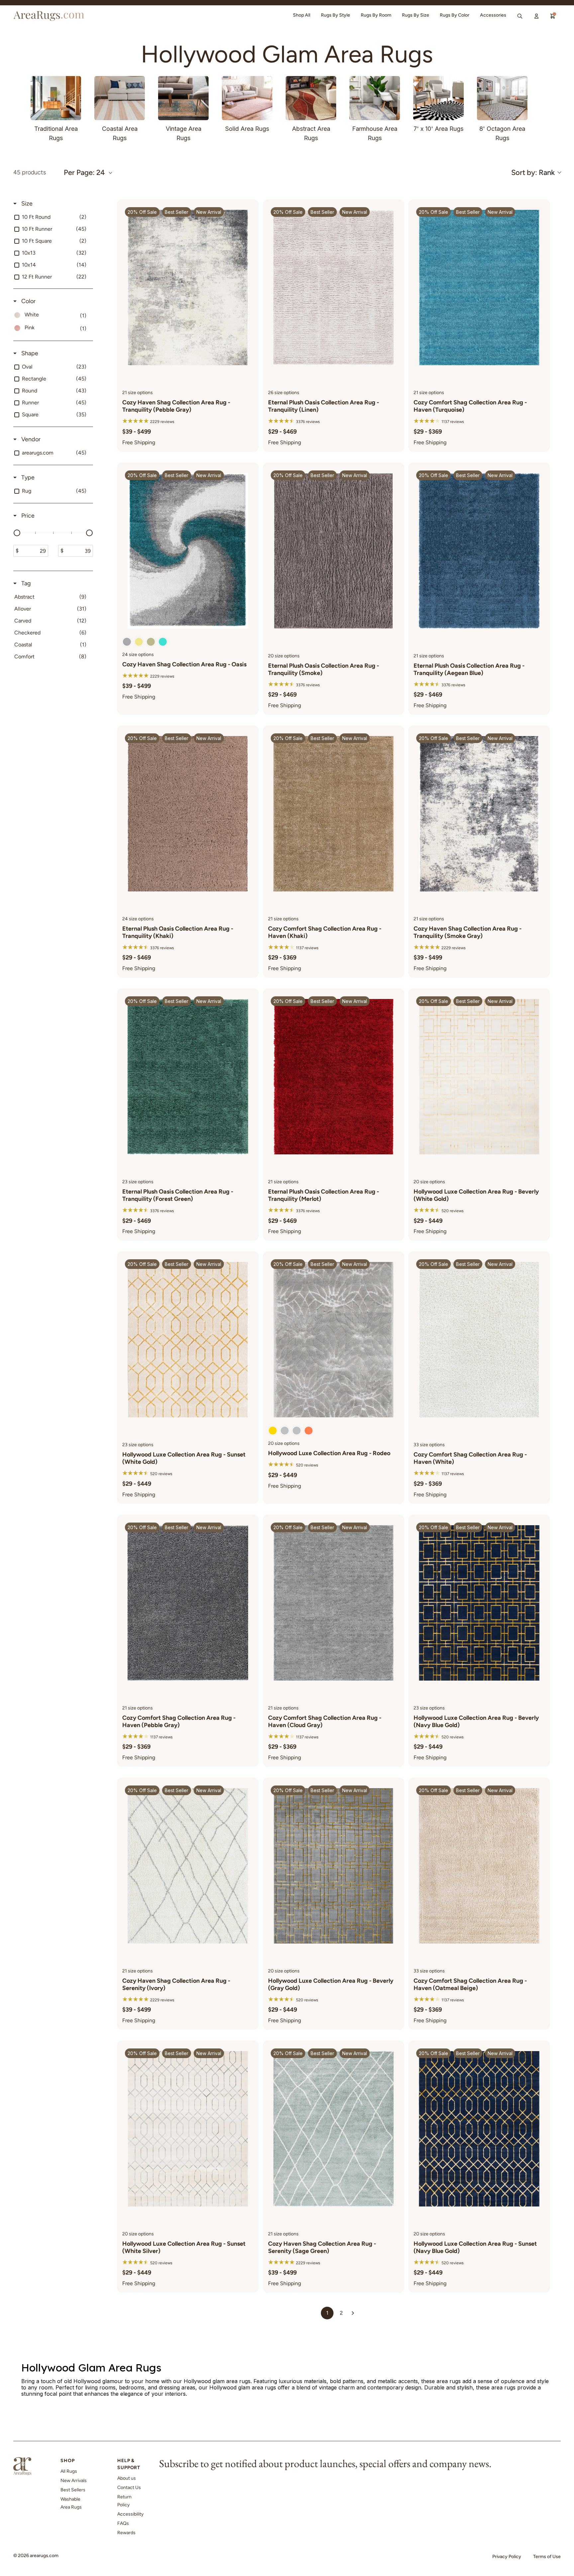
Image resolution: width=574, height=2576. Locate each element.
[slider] (17, 533)
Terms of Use (547, 2557)
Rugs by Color (455, 15)
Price (27, 516)
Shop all (302, 15)
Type (27, 477)
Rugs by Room (376, 15)
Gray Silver (297, 1431)
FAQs (123, 2523)
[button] (536, 172)
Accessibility (130, 2514)
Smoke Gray (127, 642)
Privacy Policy (507, 2557)
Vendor (30, 439)
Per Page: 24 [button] (84, 173)
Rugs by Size (416, 15)
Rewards (126, 2533)
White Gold (273, 1431)
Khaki (139, 642)
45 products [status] (30, 172)
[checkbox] (52, 217)
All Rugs (69, 2471)
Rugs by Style (335, 15)
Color (28, 301)
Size (26, 204)
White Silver (285, 1431)
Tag (25, 583)
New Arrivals (74, 2481)
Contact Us (129, 2488)
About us (127, 2478)
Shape (29, 353)
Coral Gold (309, 1431)
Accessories (493, 15)
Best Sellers (73, 2490)
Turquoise (163, 642)
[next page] (353, 2313)
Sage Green (151, 642)
